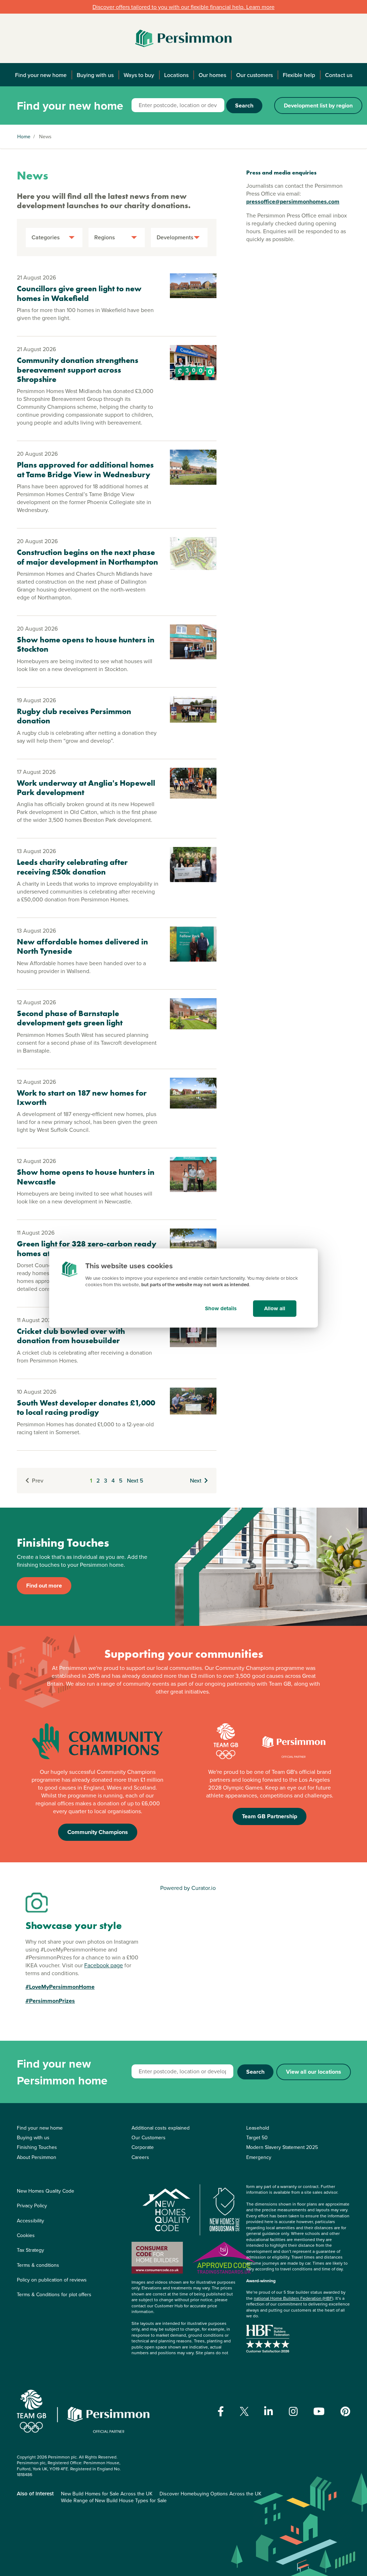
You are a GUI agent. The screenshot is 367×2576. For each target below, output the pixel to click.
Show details (221, 1308)
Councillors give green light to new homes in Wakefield (79, 293)
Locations (176, 75)
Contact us (339, 75)
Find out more (44, 1586)
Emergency (259, 2157)
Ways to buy (139, 75)
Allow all (275, 1308)
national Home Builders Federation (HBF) (294, 2298)
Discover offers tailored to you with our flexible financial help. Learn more (183, 7)
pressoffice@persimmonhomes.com (293, 202)
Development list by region (318, 106)
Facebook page (104, 1965)
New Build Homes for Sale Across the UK (107, 2494)
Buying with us (95, 75)
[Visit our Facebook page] (221, 2412)
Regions (105, 237)
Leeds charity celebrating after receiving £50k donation (72, 867)
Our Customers (149, 2137)
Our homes (212, 75)
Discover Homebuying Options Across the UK (210, 2494)
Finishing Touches (37, 2147)
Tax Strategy (30, 2250)
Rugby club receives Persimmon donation (74, 716)
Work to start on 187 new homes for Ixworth (82, 1098)
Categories (46, 237)
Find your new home (41, 75)
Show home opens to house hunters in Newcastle (86, 1177)
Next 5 (135, 1480)
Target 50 (257, 2137)
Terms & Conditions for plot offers (54, 2294)
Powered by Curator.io (188, 1888)
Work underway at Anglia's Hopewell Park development (86, 788)
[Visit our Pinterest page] (345, 2412)
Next (196, 1480)
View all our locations (314, 2072)
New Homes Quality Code (46, 2191)
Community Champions (98, 1832)
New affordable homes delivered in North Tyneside (82, 946)
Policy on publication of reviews (52, 2280)
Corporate (143, 2147)
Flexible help (299, 75)
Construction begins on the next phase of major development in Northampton (87, 557)
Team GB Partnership (270, 1816)
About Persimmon (37, 2157)
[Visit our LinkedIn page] (269, 2412)
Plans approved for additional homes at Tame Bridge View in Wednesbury (85, 470)
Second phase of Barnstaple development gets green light (70, 1018)
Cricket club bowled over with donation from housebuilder (71, 1336)
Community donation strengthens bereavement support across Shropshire (78, 370)
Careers (140, 2157)
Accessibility (30, 2221)
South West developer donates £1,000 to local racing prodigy (86, 1407)
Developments (175, 237)
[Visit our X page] (244, 2411)
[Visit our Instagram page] (293, 2412)
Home (24, 137)
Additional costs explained (161, 2128)
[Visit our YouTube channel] (319, 2412)
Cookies (26, 2235)
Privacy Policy (32, 2206)
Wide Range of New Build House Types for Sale (114, 2500)
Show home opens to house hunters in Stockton (86, 644)
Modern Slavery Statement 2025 (282, 2147)
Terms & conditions (38, 2265)
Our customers (254, 75)
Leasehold (258, 2128)
